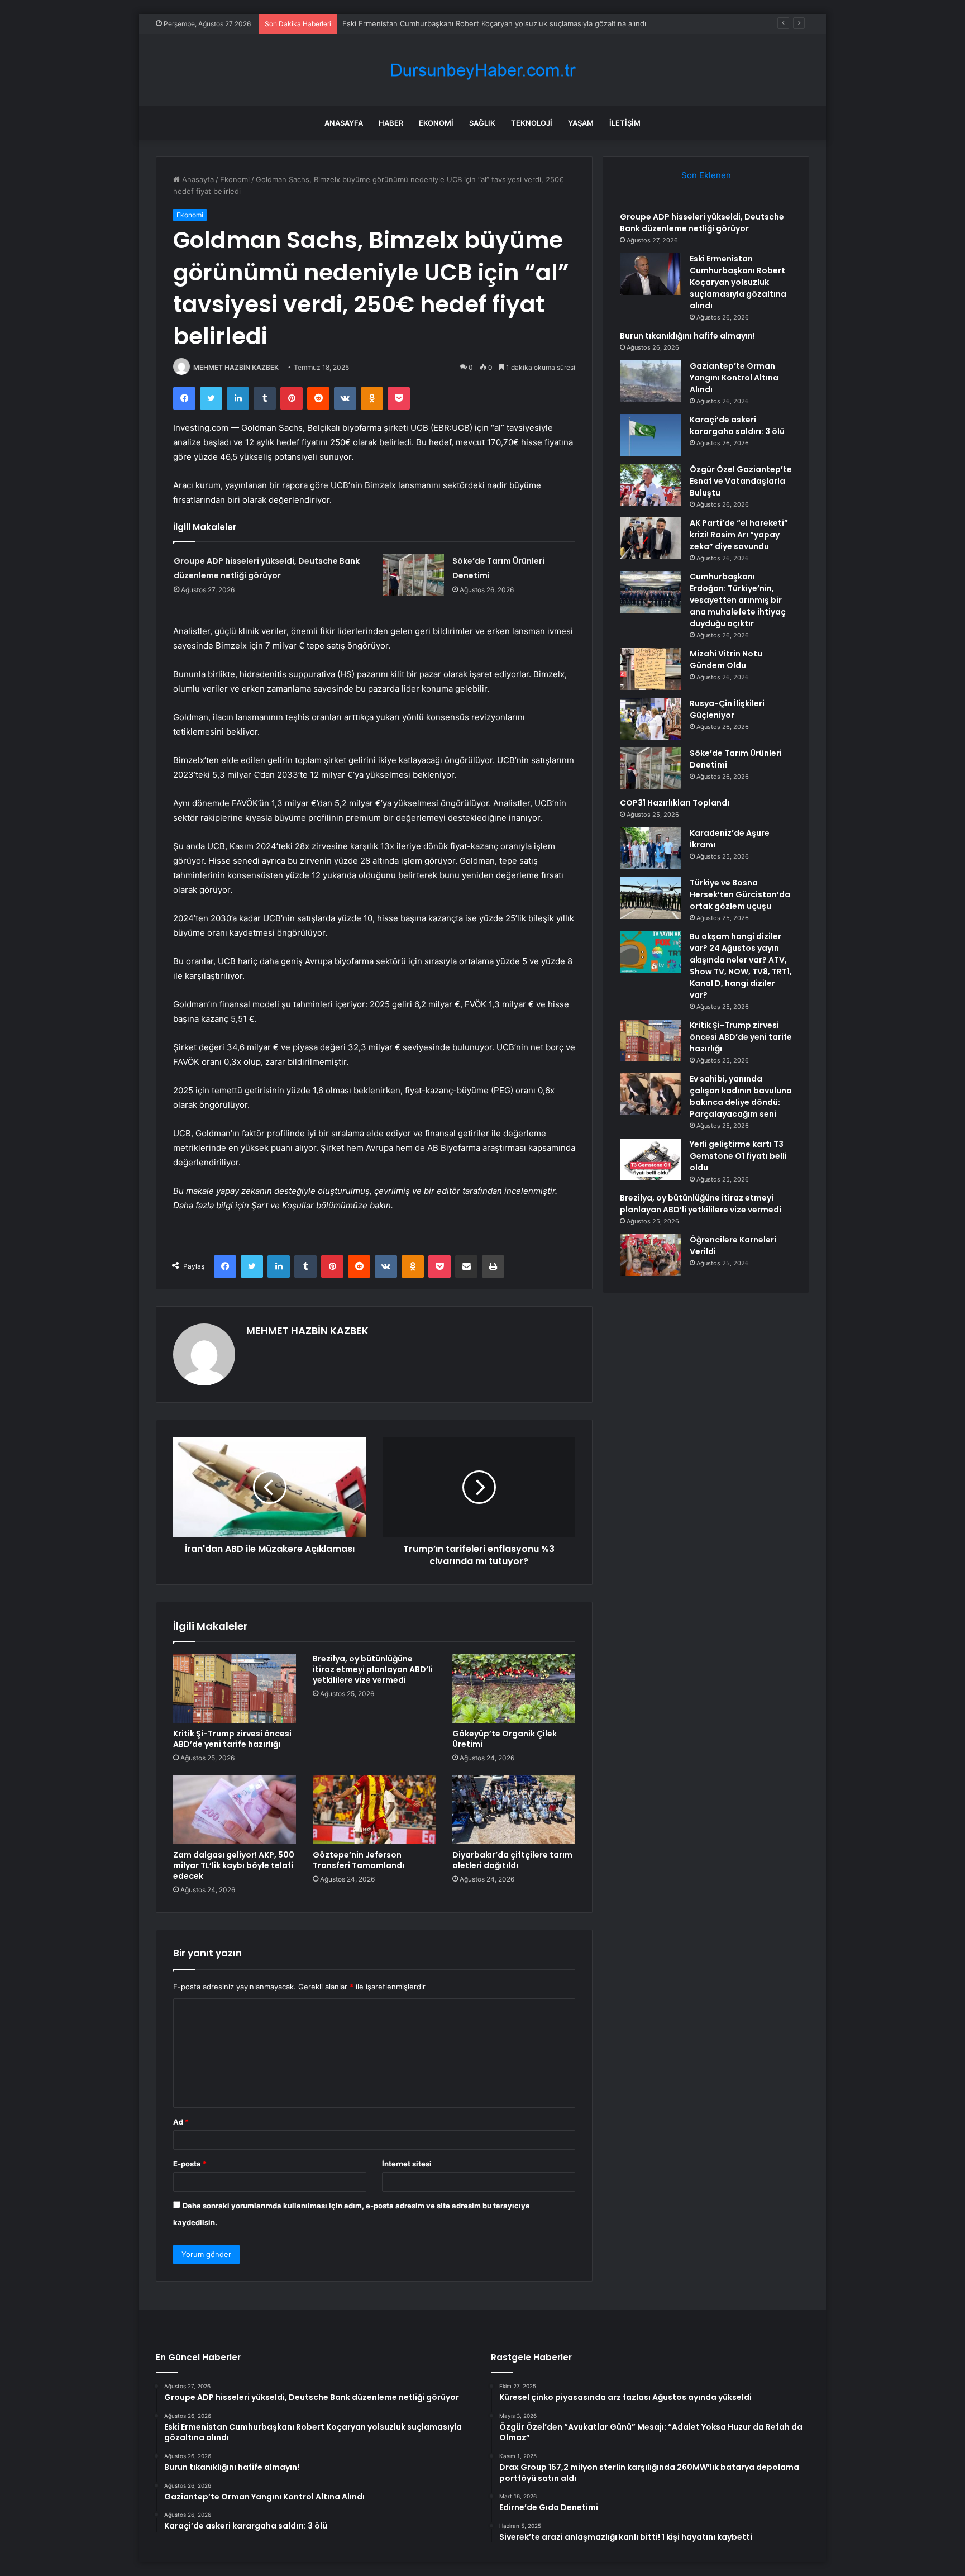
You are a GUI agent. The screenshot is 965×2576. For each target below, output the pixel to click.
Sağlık (482, 123)
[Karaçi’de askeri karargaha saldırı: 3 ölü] (651, 435)
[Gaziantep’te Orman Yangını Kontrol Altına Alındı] (651, 381)
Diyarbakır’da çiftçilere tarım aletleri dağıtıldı (512, 1860)
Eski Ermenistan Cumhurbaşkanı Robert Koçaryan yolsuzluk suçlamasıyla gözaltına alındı (494, 23)
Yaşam (581, 123)
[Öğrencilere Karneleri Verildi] (651, 1255)
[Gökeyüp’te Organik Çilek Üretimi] (514, 1688)
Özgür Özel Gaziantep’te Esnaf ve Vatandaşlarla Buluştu (741, 481)
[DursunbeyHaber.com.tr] (482, 70)
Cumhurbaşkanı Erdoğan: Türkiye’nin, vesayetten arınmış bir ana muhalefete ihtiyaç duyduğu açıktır (738, 600)
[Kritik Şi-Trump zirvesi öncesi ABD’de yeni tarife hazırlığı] (235, 1688)
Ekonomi (436, 123)
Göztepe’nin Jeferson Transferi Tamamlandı (359, 1860)
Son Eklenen (706, 175)
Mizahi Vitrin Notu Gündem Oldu (726, 660)
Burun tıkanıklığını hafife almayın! (687, 336)
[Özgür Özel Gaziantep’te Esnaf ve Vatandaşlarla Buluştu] (651, 485)
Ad (181, 2122)
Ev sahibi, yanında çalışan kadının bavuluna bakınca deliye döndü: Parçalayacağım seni (741, 1096)
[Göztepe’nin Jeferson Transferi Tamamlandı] (374, 1810)
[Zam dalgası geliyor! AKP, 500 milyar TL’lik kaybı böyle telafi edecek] (235, 1810)
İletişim (625, 123)
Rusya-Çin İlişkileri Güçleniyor (727, 709)
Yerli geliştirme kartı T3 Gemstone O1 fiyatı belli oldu (738, 1156)
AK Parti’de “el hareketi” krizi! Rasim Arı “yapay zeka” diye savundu (739, 535)
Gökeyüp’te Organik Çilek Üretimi (505, 1739)
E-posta (190, 2164)
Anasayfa (344, 123)
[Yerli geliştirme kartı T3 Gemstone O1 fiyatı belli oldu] (651, 1160)
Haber (391, 123)
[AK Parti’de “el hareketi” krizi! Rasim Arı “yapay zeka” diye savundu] (651, 538)
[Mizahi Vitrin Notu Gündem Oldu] (651, 669)
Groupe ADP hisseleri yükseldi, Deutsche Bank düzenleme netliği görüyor (702, 223)
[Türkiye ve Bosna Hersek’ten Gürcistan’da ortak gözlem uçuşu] (651, 898)
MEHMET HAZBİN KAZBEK (236, 367)
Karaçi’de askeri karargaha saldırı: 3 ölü (737, 425)
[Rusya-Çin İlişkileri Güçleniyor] (651, 719)
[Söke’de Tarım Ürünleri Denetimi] (413, 575)
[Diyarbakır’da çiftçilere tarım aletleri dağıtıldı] (514, 1810)
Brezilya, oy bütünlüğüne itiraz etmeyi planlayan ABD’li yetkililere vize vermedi (373, 1669)
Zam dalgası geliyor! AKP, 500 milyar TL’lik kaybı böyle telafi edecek (234, 1865)
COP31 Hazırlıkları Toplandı (675, 803)
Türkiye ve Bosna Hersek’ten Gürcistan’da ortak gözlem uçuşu (740, 894)
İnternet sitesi (407, 2164)
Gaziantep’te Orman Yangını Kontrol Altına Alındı (734, 378)
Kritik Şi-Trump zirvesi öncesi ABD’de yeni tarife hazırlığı (232, 1739)
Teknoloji (532, 123)
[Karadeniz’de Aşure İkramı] (651, 848)
